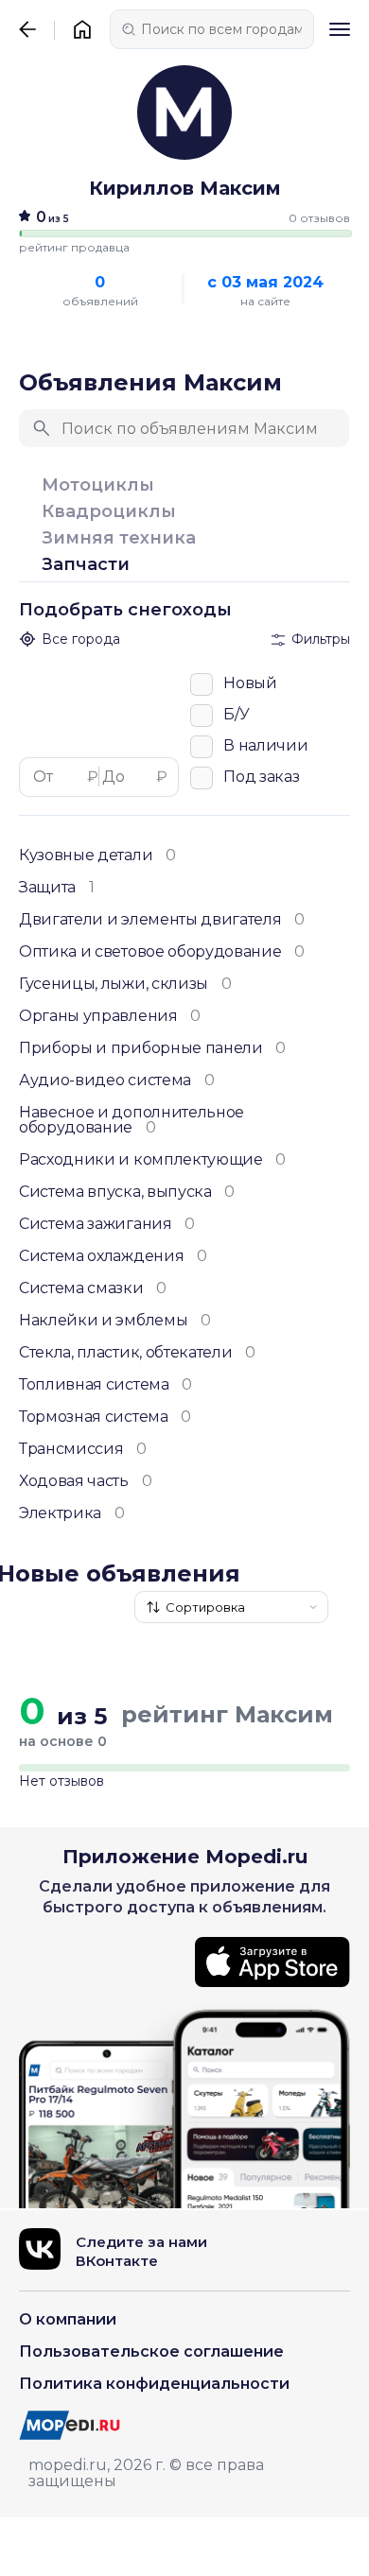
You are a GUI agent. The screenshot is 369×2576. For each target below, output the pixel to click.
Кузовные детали (97, 856)
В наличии (265, 745)
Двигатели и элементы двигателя (162, 920)
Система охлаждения (113, 1256)
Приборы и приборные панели (152, 1048)
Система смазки (93, 1288)
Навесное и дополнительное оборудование (132, 1120)
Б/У (236, 714)
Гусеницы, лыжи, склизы (125, 984)
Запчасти (86, 565)
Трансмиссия (83, 1449)
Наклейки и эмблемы (115, 1321)
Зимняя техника (119, 538)
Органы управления (110, 1016)
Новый (250, 683)
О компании (68, 2319)
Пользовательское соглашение (151, 2351)
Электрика (72, 1513)
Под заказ (261, 776)
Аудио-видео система (116, 1081)
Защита (56, 888)
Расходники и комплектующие (152, 1160)
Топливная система (105, 1385)
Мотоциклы (98, 485)
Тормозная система (105, 1417)
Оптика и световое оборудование (162, 952)
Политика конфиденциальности (154, 2384)
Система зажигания (107, 1224)
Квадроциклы (109, 512)
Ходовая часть (85, 1481)
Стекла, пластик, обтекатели (137, 1353)
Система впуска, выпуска (127, 1192)
